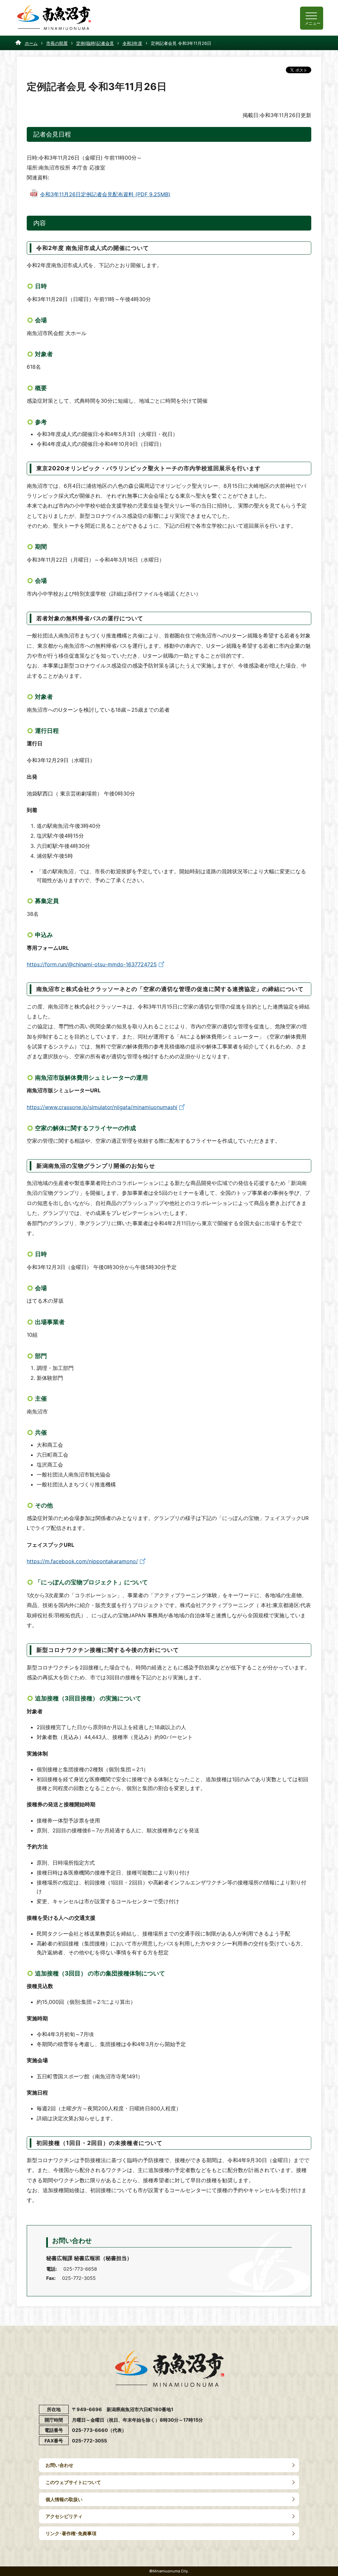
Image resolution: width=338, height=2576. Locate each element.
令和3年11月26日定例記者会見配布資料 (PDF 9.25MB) (105, 194)
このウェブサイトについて (73, 2482)
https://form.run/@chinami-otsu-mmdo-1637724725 (92, 964)
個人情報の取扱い (64, 2499)
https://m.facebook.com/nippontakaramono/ (82, 1561)
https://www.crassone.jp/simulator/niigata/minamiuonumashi (102, 1107)
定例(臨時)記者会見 (95, 43)
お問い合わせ (59, 2465)
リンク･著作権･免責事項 (71, 2533)
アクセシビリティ (64, 2516)
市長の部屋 (57, 43)
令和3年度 (132, 43)
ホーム (31, 43)
